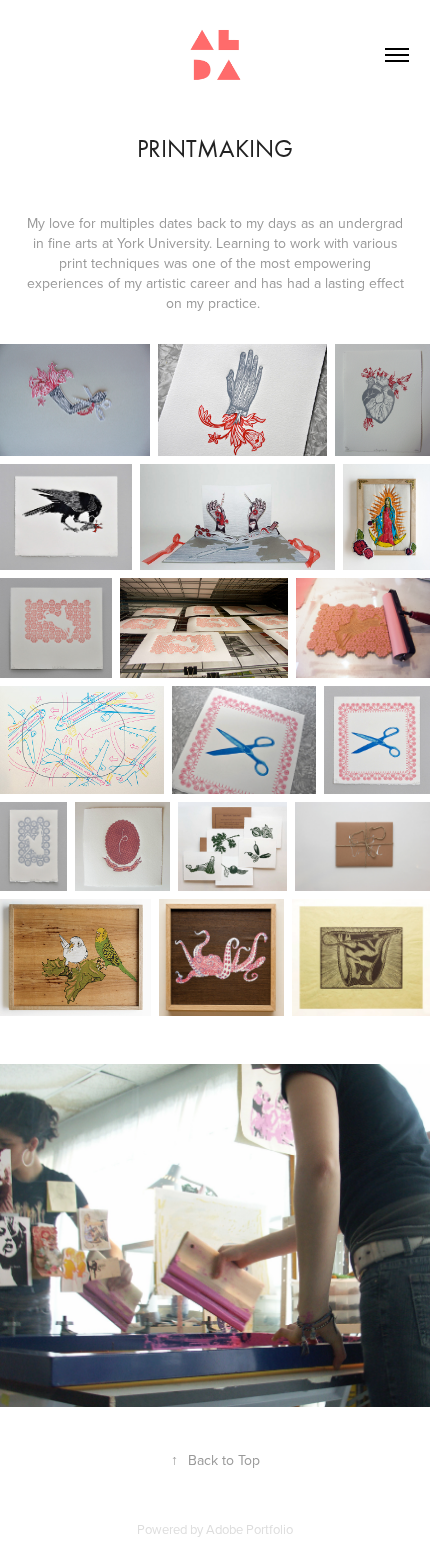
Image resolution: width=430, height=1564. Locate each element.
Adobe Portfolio (249, 1529)
